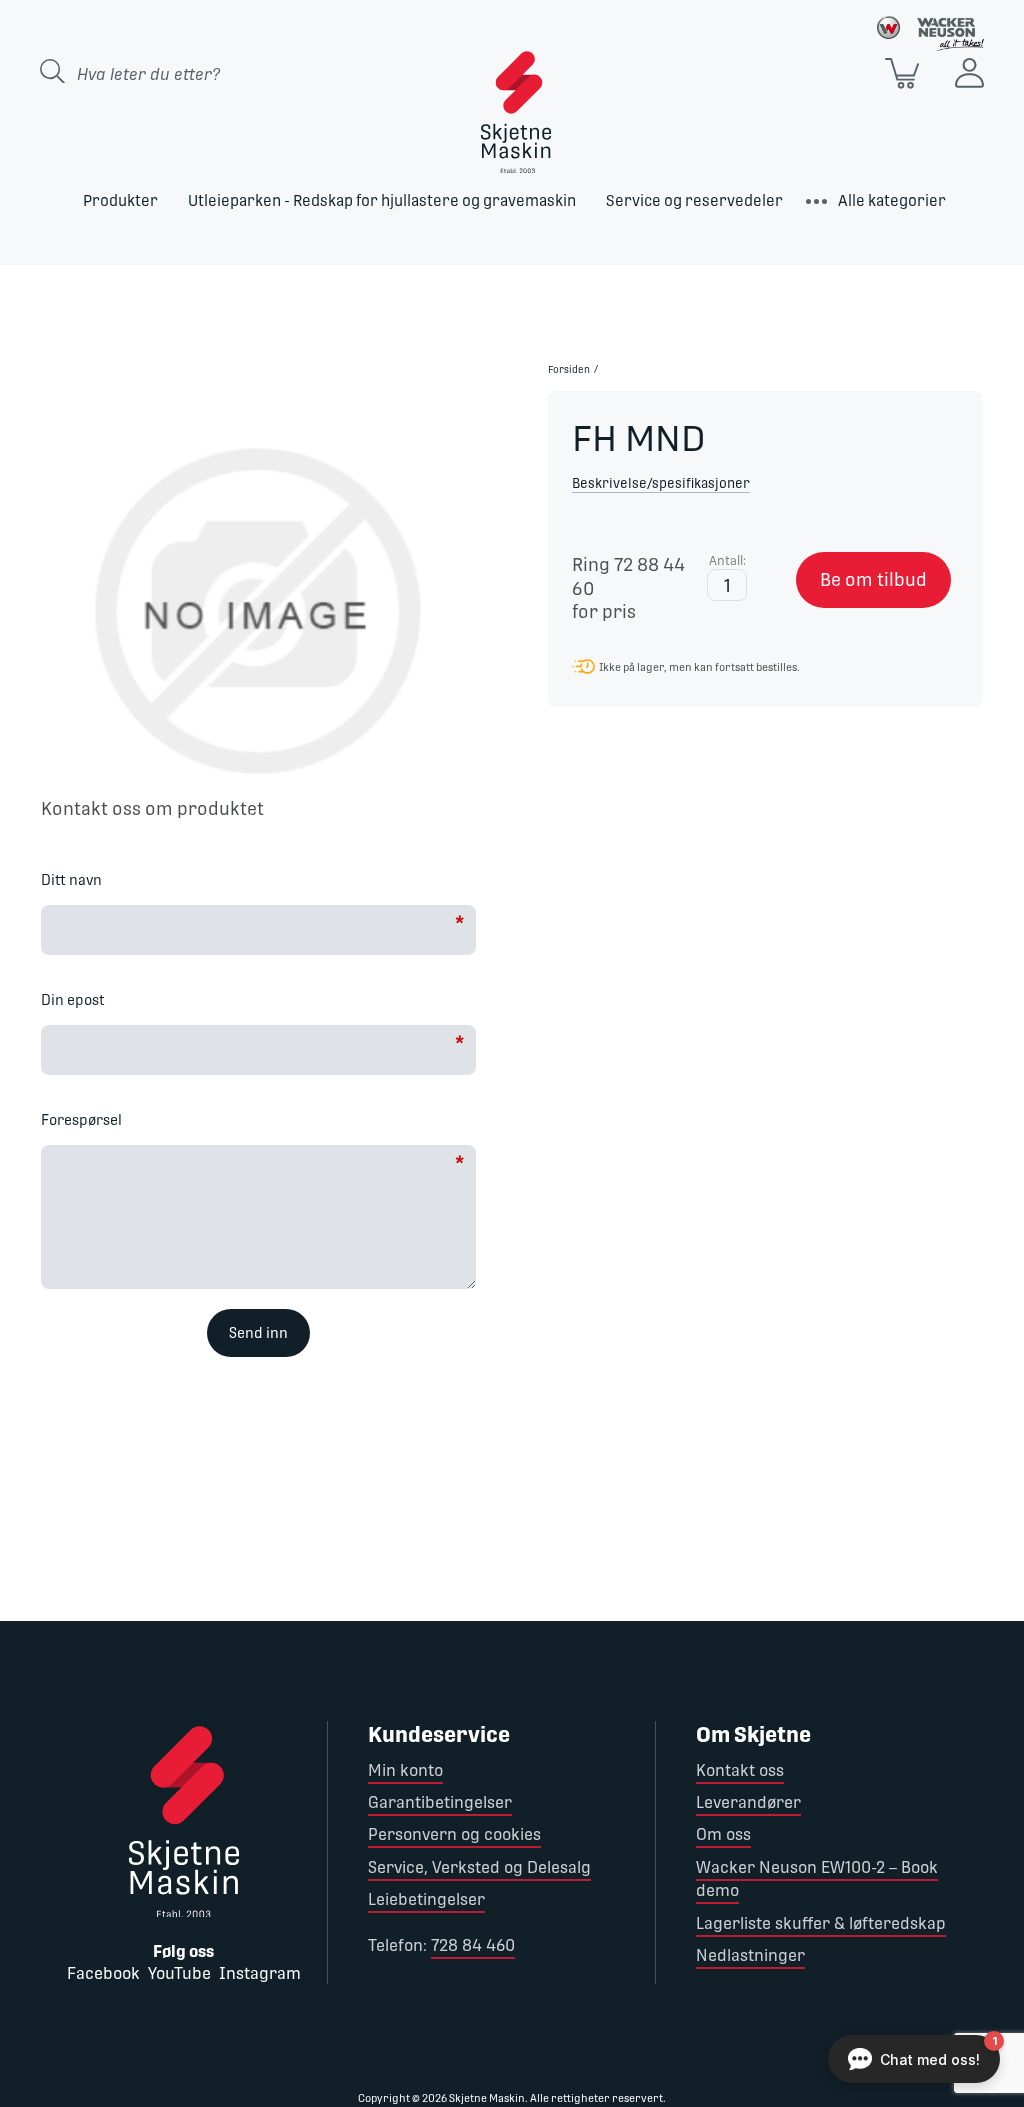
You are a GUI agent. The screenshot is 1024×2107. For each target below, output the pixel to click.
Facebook (103, 1973)
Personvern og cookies (454, 1834)
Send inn (258, 1333)
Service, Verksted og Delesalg (479, 1867)
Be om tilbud (873, 579)
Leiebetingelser (426, 1899)
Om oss (723, 1834)
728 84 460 (473, 1945)
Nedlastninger (750, 1955)
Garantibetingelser (440, 1802)
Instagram (260, 1973)
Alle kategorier (892, 200)
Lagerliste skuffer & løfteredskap (821, 1923)
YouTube (179, 1973)
